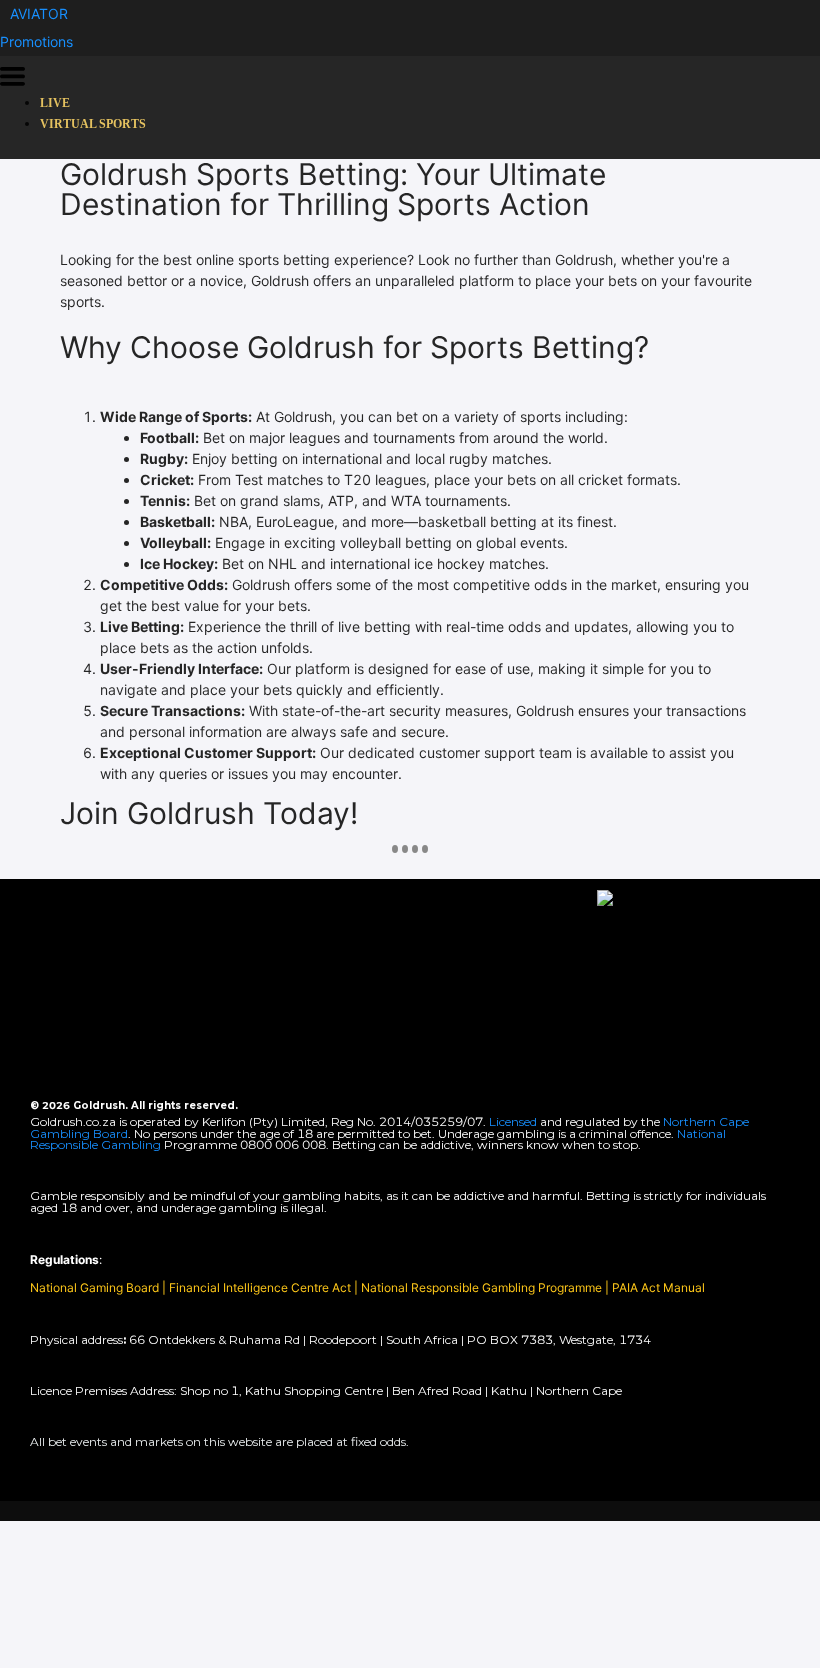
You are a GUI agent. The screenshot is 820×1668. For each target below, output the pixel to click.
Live (55, 103)
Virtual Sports (93, 124)
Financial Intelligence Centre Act (261, 1287)
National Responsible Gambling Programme (481, 1287)
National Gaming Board (96, 1287)
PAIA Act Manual (658, 1287)
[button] (39, 13)
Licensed (514, 1121)
